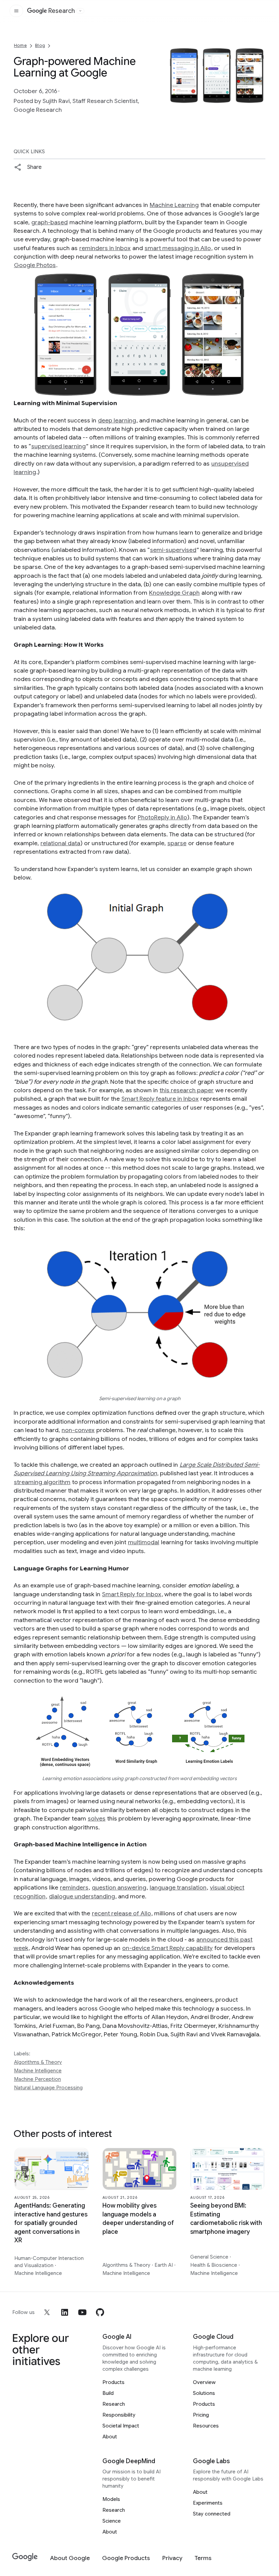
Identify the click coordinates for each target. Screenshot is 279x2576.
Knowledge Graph (174, 593)
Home (20, 45)
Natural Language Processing (48, 2088)
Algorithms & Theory (38, 2062)
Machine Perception (37, 2079)
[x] (47, 2312)
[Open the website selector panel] (80, 11)
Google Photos (35, 265)
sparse (177, 843)
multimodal (144, 1542)
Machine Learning (174, 205)
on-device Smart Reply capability (167, 1948)
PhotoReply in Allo (162, 817)
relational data (60, 843)
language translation (178, 1887)
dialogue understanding (82, 1896)
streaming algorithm (42, 1482)
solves (97, 1818)
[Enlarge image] (259, 98)
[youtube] (82, 2312)
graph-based (50, 222)
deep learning (117, 420)
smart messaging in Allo (178, 248)
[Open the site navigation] (16, 11)
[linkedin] (65, 2312)
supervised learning (59, 446)
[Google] (25, 2557)
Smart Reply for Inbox (132, 1594)
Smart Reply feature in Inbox (160, 1099)
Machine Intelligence (38, 2071)
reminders (74, 1887)
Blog (40, 45)
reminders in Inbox (105, 248)
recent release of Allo (121, 1913)
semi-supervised (173, 550)
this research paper (187, 1090)
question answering (119, 1887)
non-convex (78, 1430)
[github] (100, 2312)
